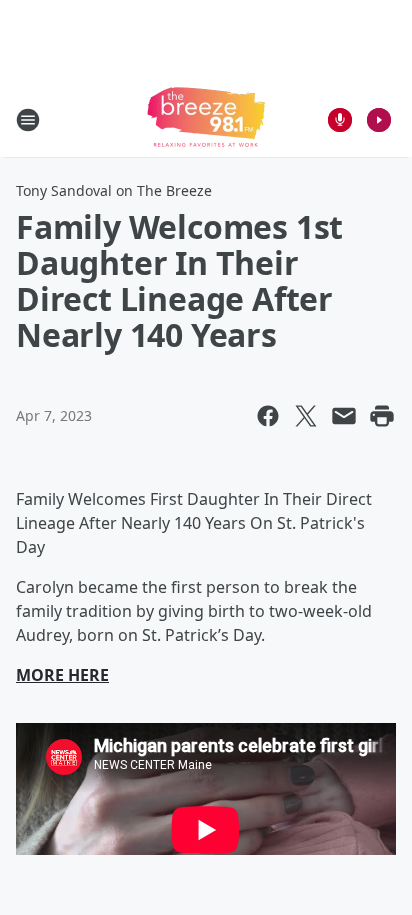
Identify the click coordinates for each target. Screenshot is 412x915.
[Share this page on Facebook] (268, 416)
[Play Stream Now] (379, 120)
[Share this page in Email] (344, 416)
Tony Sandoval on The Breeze (114, 190)
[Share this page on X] (306, 416)
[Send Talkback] (340, 120)
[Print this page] (382, 416)
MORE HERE (62, 675)
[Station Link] (206, 119)
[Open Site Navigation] (28, 120)
